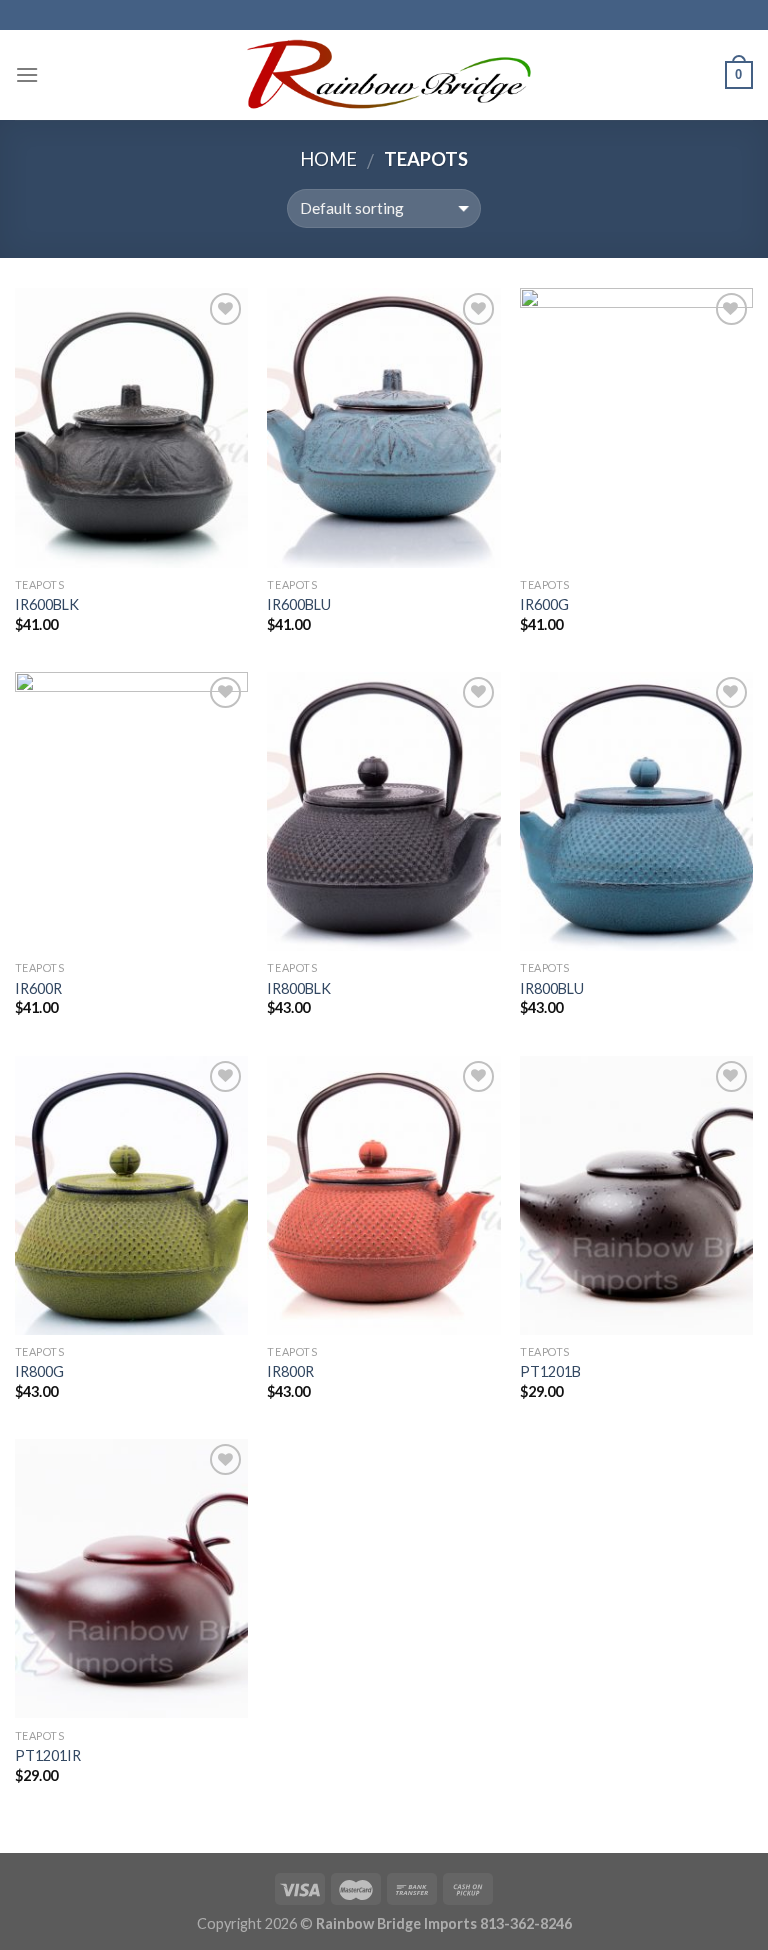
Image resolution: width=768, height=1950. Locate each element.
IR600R (38, 988)
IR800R (290, 1371)
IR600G (544, 604)
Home (328, 159)
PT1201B (550, 1371)
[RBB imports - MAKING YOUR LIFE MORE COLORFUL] (384, 74)
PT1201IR (48, 1755)
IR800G (39, 1371)
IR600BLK (47, 604)
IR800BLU (552, 988)
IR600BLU (299, 604)
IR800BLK (299, 988)
